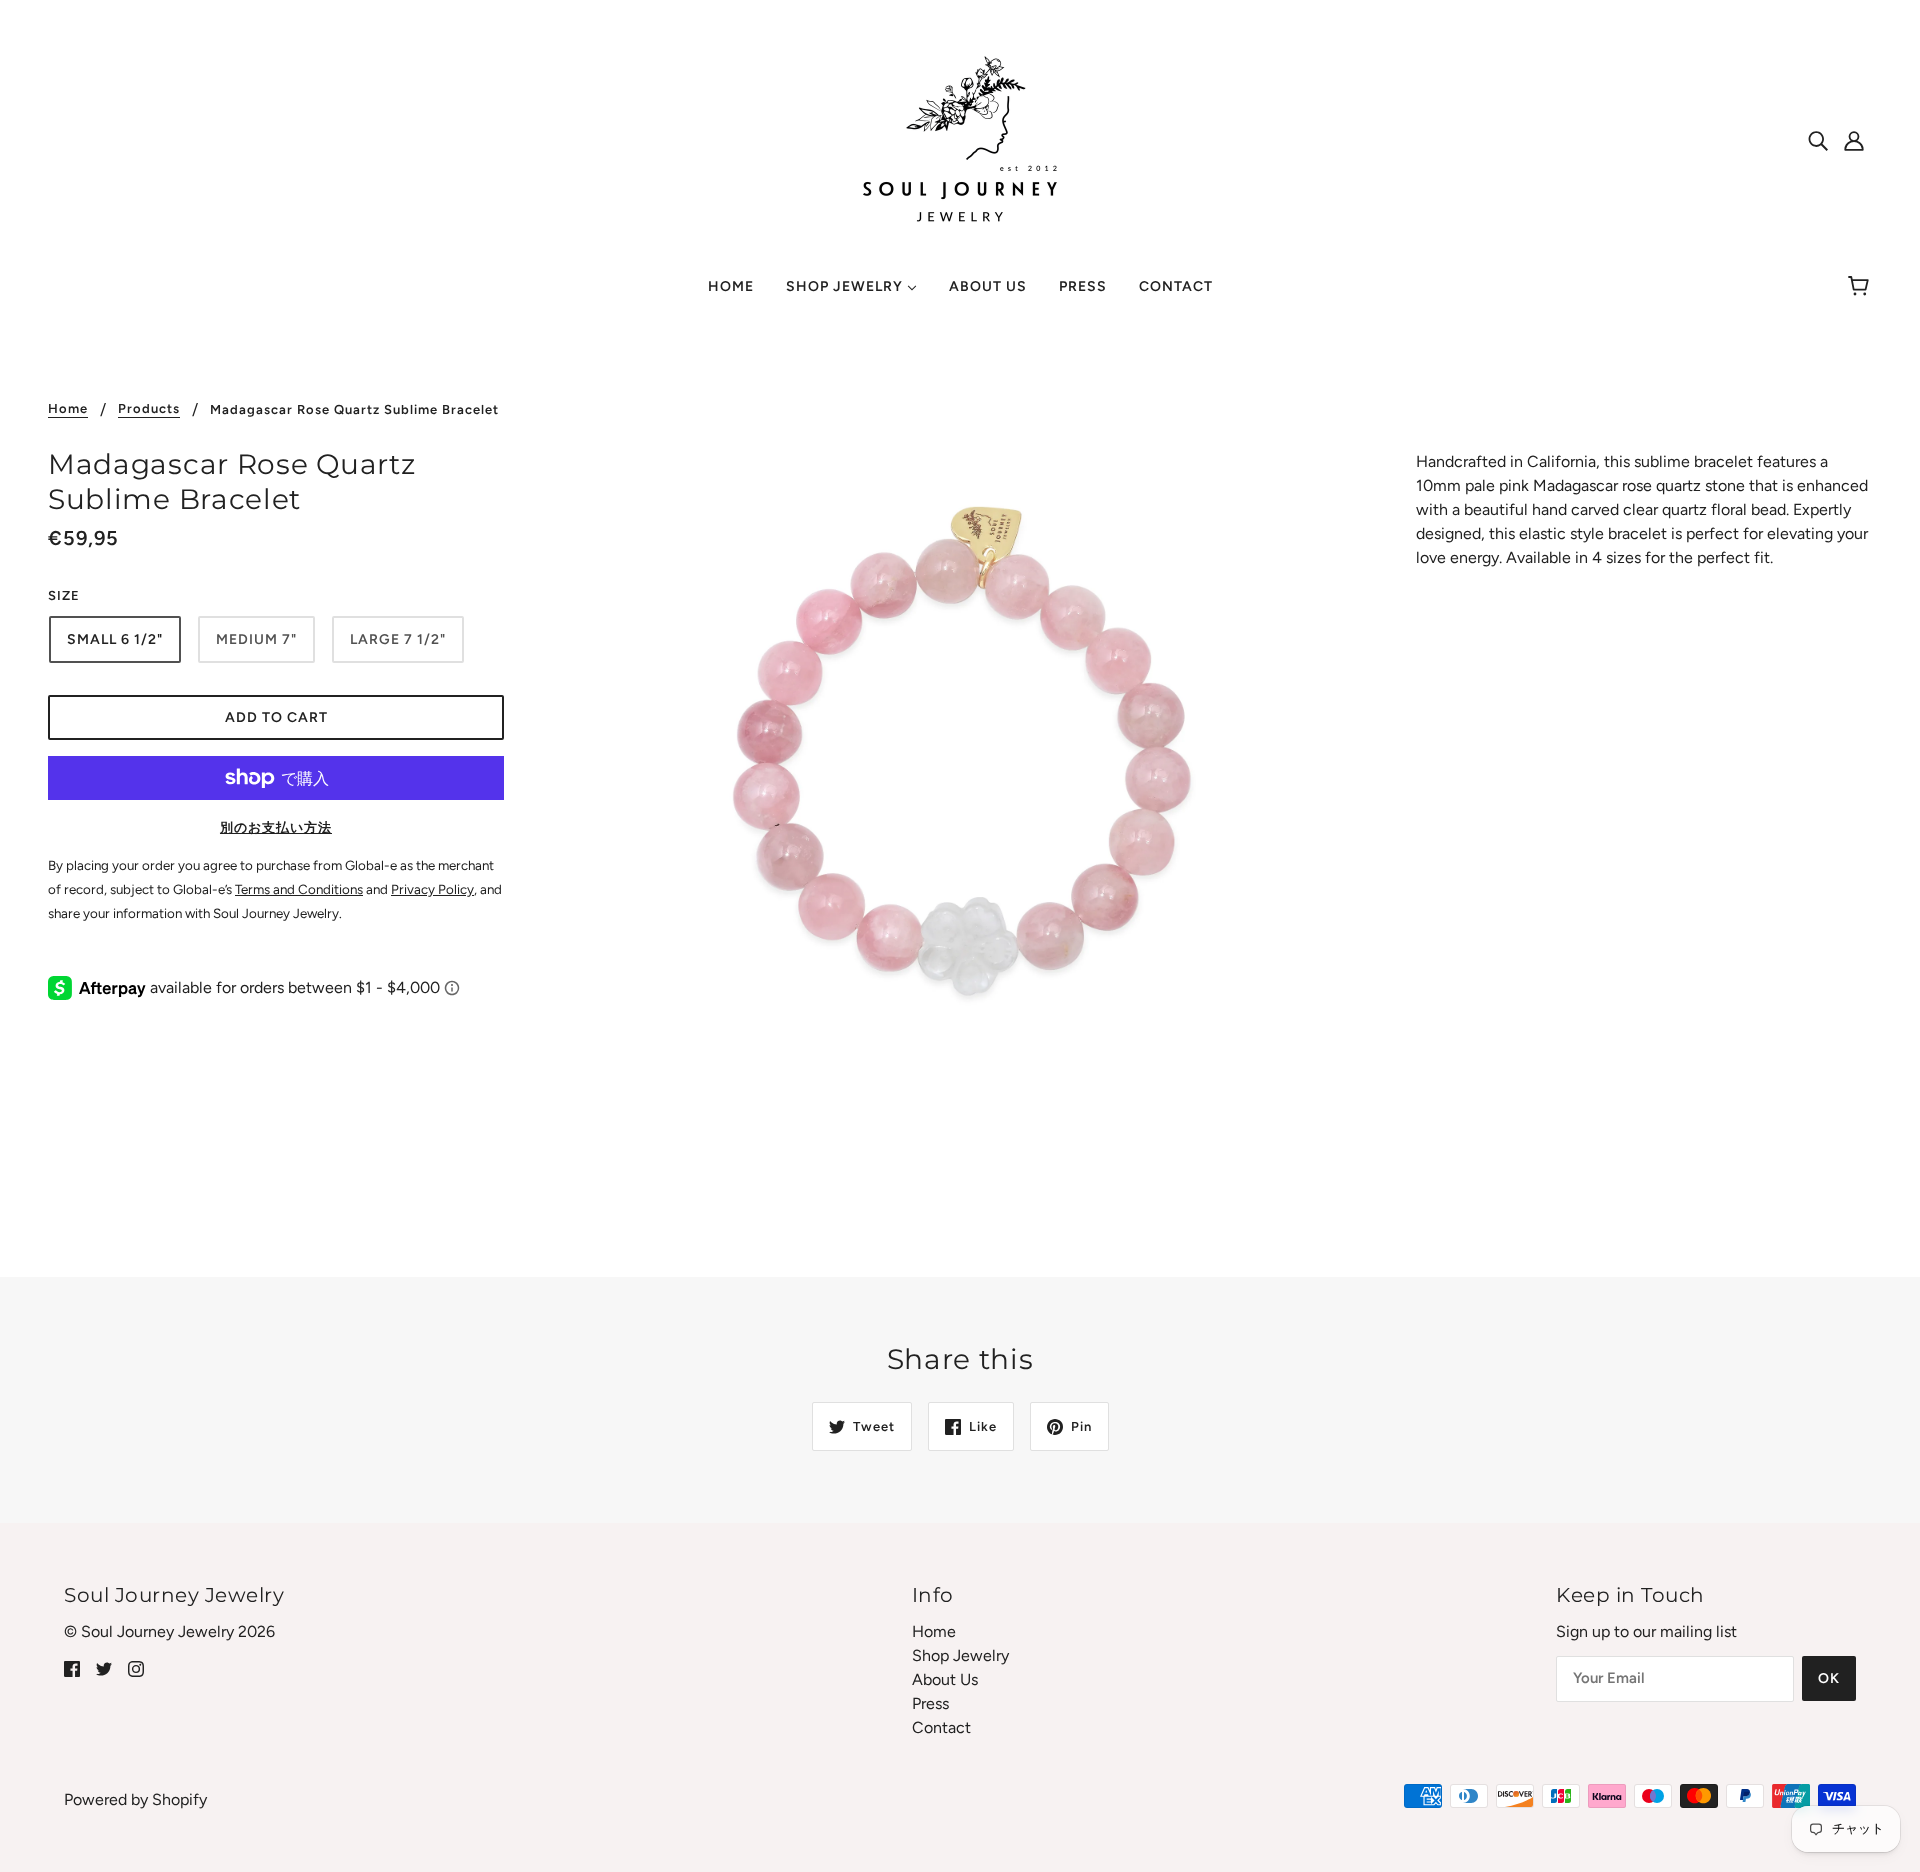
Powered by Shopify (135, 1799)
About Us (945, 1679)
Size (64, 595)
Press (930, 1703)
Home (68, 409)
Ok (1829, 1678)
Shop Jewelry (960, 1655)
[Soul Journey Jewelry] (960, 138)
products (149, 409)
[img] (1818, 140)
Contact (941, 1727)
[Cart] (1861, 287)
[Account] (1854, 140)
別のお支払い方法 (276, 827)
